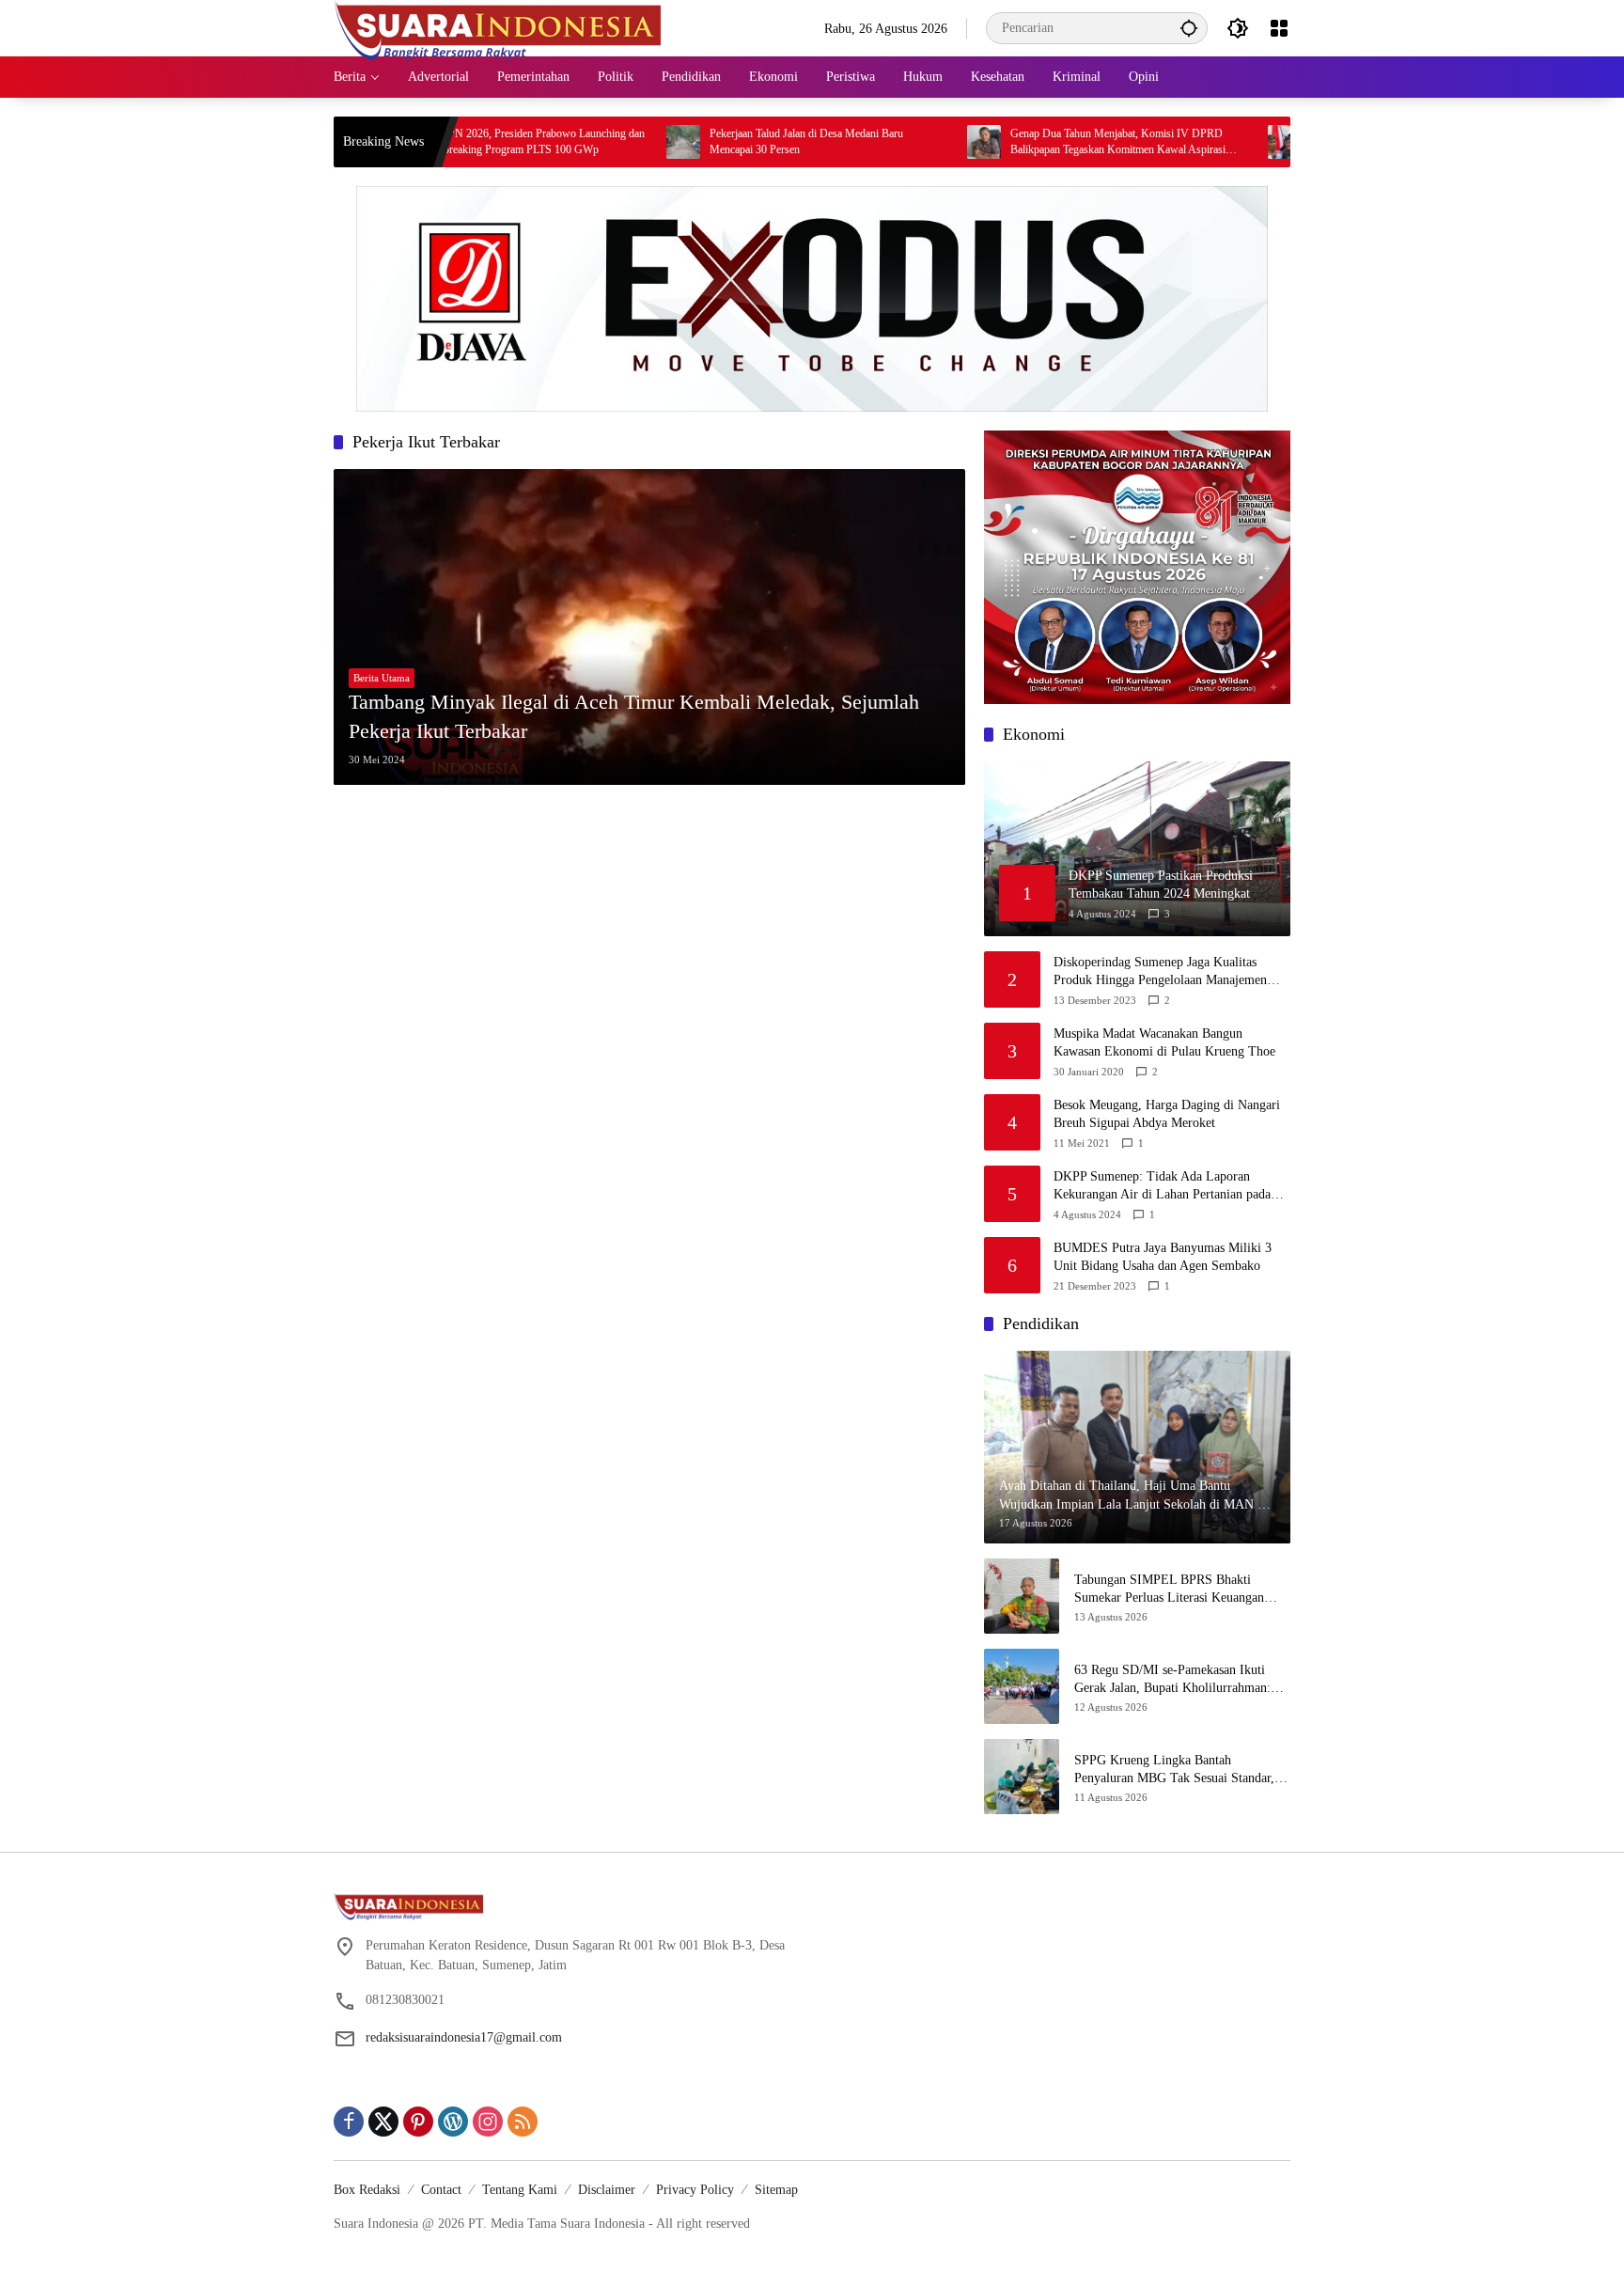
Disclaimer (607, 2190)
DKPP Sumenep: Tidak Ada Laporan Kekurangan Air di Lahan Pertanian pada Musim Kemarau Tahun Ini (1162, 1187)
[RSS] (523, 2122)
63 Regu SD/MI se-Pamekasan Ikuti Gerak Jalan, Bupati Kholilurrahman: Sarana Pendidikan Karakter (1172, 1680)
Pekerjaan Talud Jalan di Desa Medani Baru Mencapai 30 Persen (722, 141)
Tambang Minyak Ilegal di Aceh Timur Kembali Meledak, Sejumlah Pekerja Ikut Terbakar (634, 716)
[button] (1189, 28)
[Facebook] (349, 2122)
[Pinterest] (418, 2122)
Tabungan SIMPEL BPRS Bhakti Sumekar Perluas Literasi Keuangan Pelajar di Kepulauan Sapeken (1169, 1590)
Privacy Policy (695, 2190)
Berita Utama (382, 678)
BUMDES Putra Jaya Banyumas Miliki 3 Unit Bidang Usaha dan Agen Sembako (1163, 1257)
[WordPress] (453, 2122)
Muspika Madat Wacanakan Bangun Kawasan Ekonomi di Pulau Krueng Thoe (1164, 1043)
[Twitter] (383, 2122)
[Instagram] (488, 2122)
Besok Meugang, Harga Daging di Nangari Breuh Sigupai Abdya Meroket (1167, 1114)
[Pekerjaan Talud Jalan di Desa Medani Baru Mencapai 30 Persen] (599, 142)
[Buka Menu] (1279, 28)
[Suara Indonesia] (498, 27)
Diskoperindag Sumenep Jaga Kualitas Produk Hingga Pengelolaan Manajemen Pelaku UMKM (1160, 972)
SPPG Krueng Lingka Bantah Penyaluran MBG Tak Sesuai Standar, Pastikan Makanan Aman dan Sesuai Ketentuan (1174, 1770)
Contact (441, 2190)
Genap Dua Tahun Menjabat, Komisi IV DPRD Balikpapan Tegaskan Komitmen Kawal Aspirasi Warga (1033, 142)
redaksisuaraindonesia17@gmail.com (464, 2037)
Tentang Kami (520, 2190)
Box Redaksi (367, 2190)
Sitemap (776, 2190)
